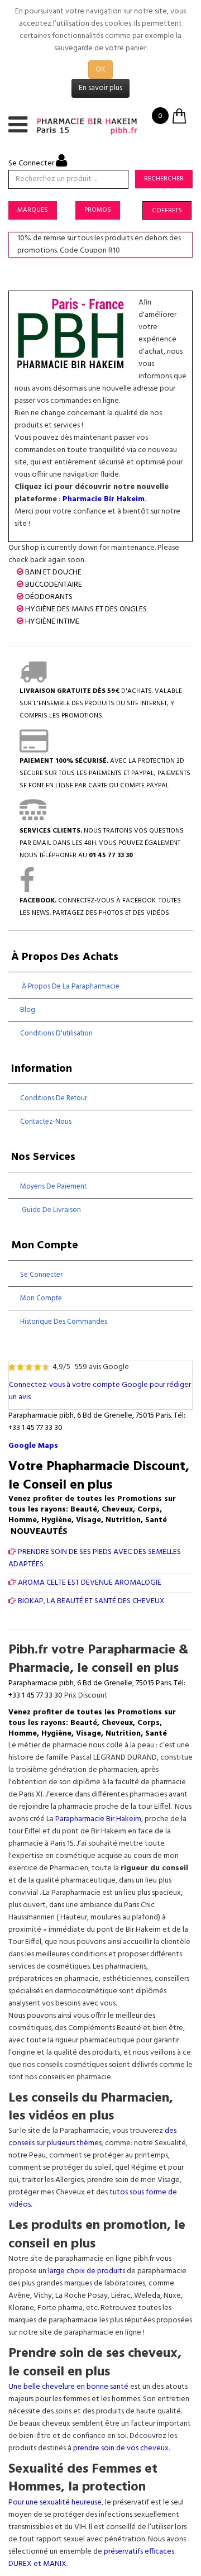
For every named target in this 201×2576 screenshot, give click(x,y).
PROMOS (98, 210)
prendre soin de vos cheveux (121, 2448)
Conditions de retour (54, 1098)
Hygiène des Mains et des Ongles (86, 609)
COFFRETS (167, 211)
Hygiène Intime (52, 622)
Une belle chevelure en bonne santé (68, 2387)
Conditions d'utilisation (56, 1033)
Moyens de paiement (53, 1187)
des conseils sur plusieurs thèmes (92, 2137)
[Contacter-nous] (33, 819)
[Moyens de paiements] (34, 749)
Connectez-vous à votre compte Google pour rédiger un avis (100, 1391)
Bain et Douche (53, 572)
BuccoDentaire (54, 585)
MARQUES (33, 210)
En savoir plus (100, 88)
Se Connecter (32, 163)
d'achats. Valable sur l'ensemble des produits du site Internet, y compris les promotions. (101, 704)
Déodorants (49, 597)
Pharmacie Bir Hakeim (104, 499)
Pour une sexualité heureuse (55, 2503)
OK (100, 70)
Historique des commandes (64, 1322)
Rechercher (164, 179)
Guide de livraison (51, 1210)
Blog (28, 1010)
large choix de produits (87, 2271)
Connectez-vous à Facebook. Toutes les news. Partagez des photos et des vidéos (100, 907)
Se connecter (41, 1275)
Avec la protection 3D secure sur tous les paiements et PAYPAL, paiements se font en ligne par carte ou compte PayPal (105, 773)
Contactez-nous (46, 1122)
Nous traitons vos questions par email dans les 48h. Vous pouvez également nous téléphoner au (102, 843)
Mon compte (41, 1298)
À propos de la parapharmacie (70, 987)
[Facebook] (27, 888)
